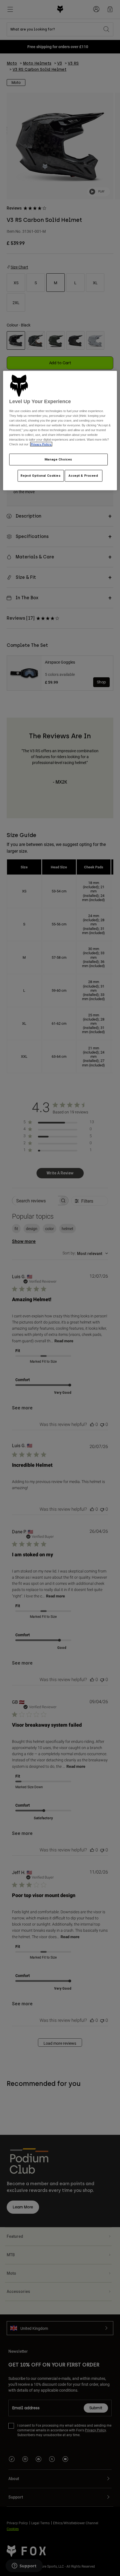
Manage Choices (58, 459)
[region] (60, 431)
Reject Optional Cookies (41, 476)
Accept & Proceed (83, 476)
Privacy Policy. (41, 444)
